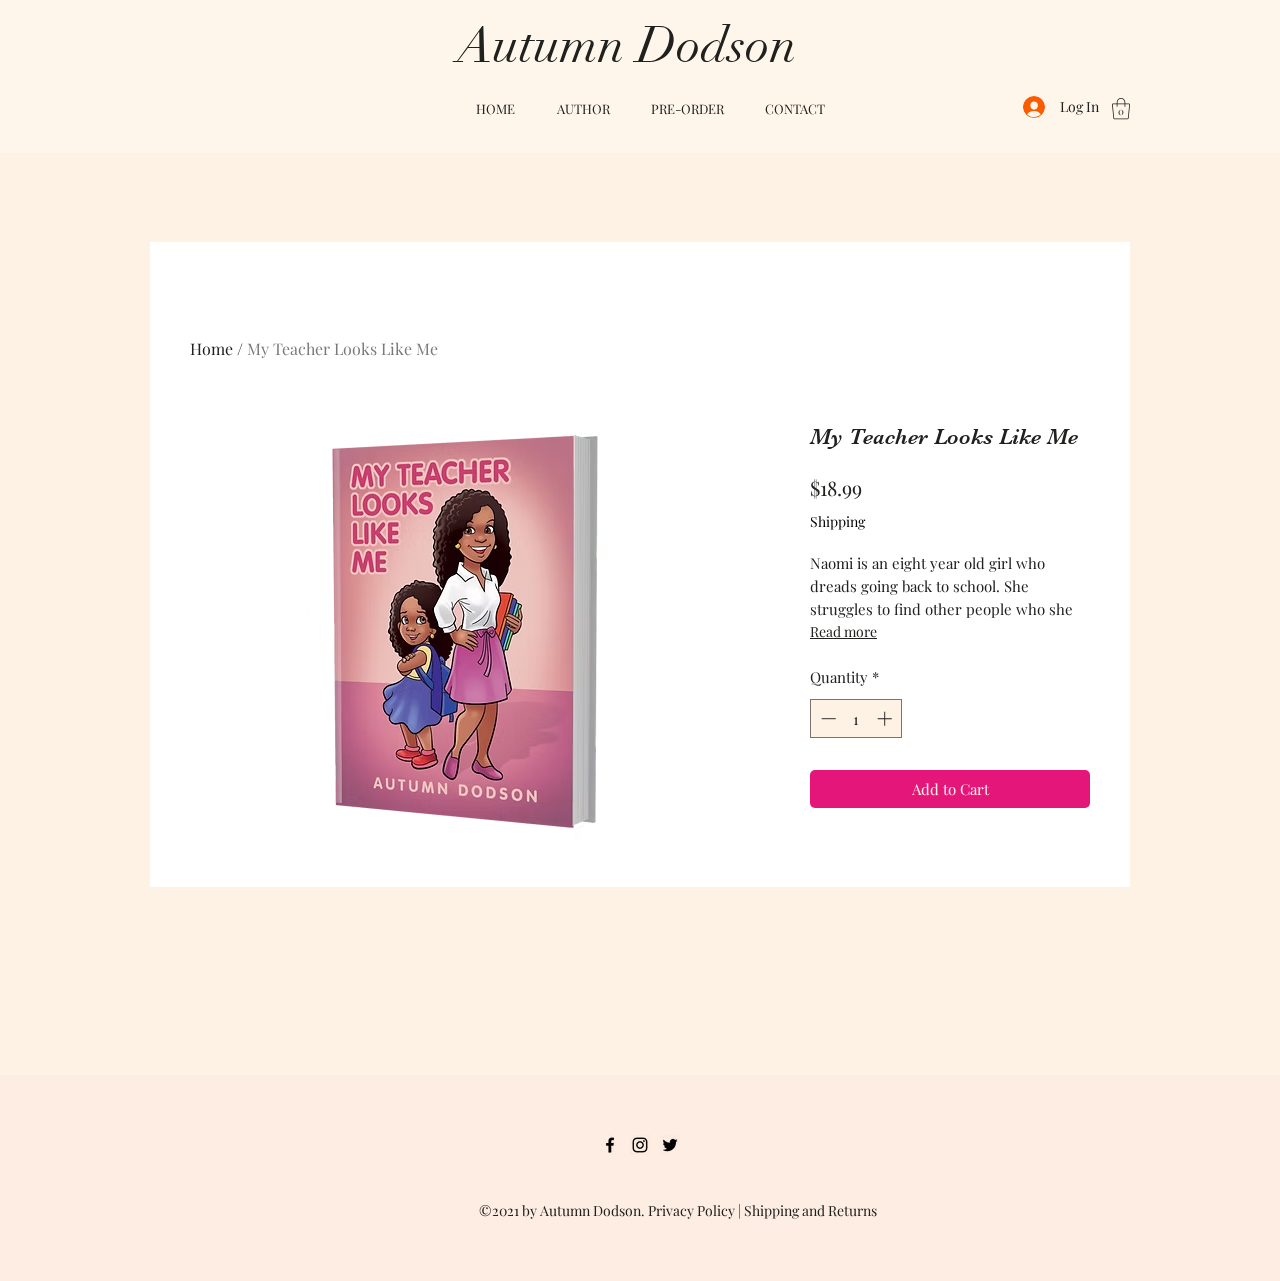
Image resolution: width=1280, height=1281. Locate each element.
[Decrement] (826, 718)
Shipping (837, 521)
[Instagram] (640, 1145)
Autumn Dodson (627, 46)
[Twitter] (670, 1145)
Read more (843, 631)
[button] (1121, 108)
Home (211, 348)
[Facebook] (610, 1145)
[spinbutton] (856, 718)
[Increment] (886, 718)
